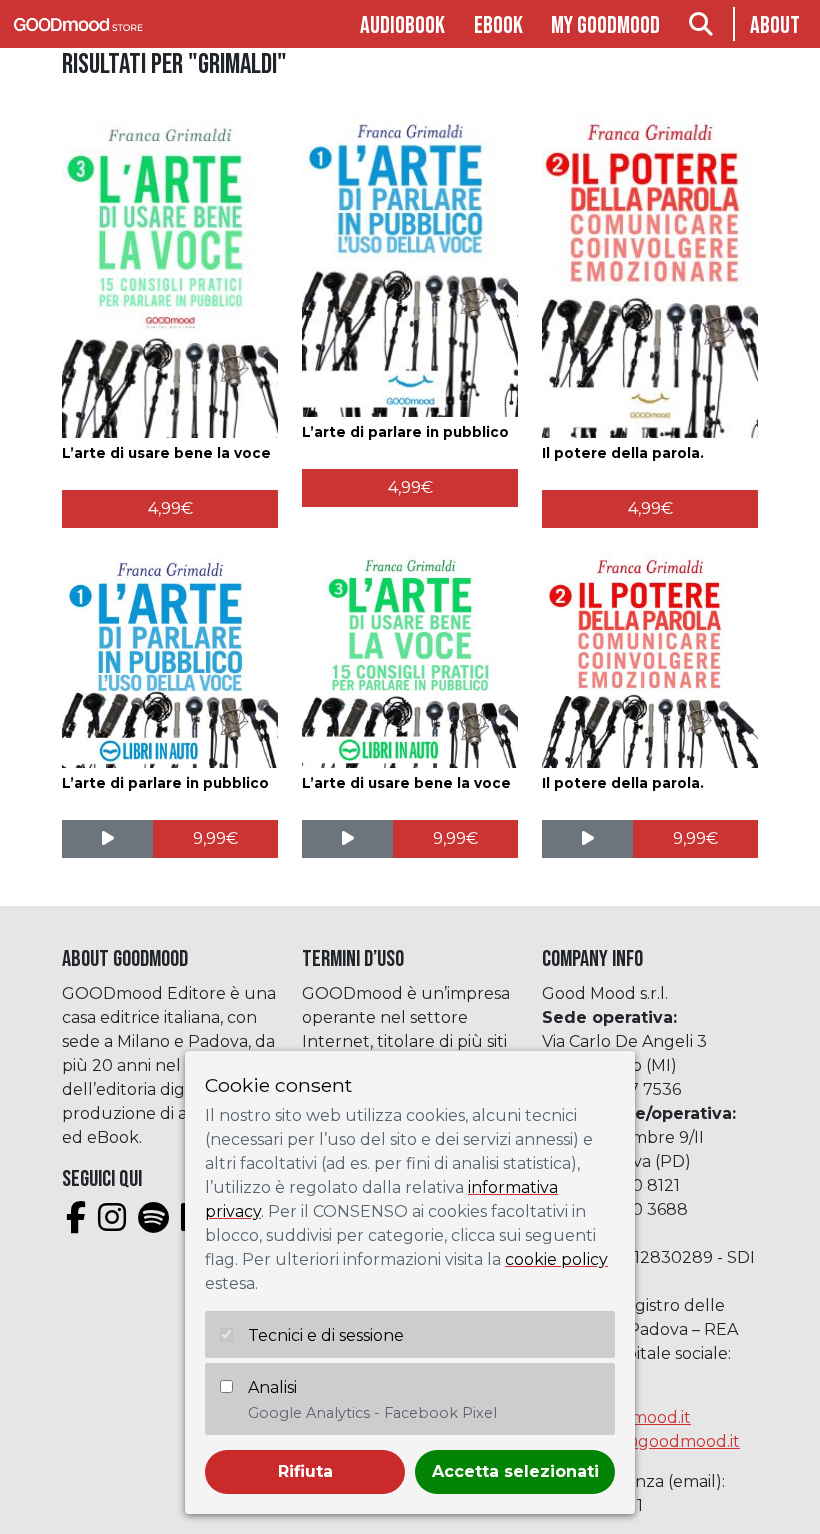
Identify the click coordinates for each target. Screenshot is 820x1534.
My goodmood (605, 25)
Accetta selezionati (515, 1471)
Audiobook (402, 25)
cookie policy (556, 1259)
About (775, 25)
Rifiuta (305, 1471)
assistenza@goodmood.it (641, 1441)
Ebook (498, 25)
